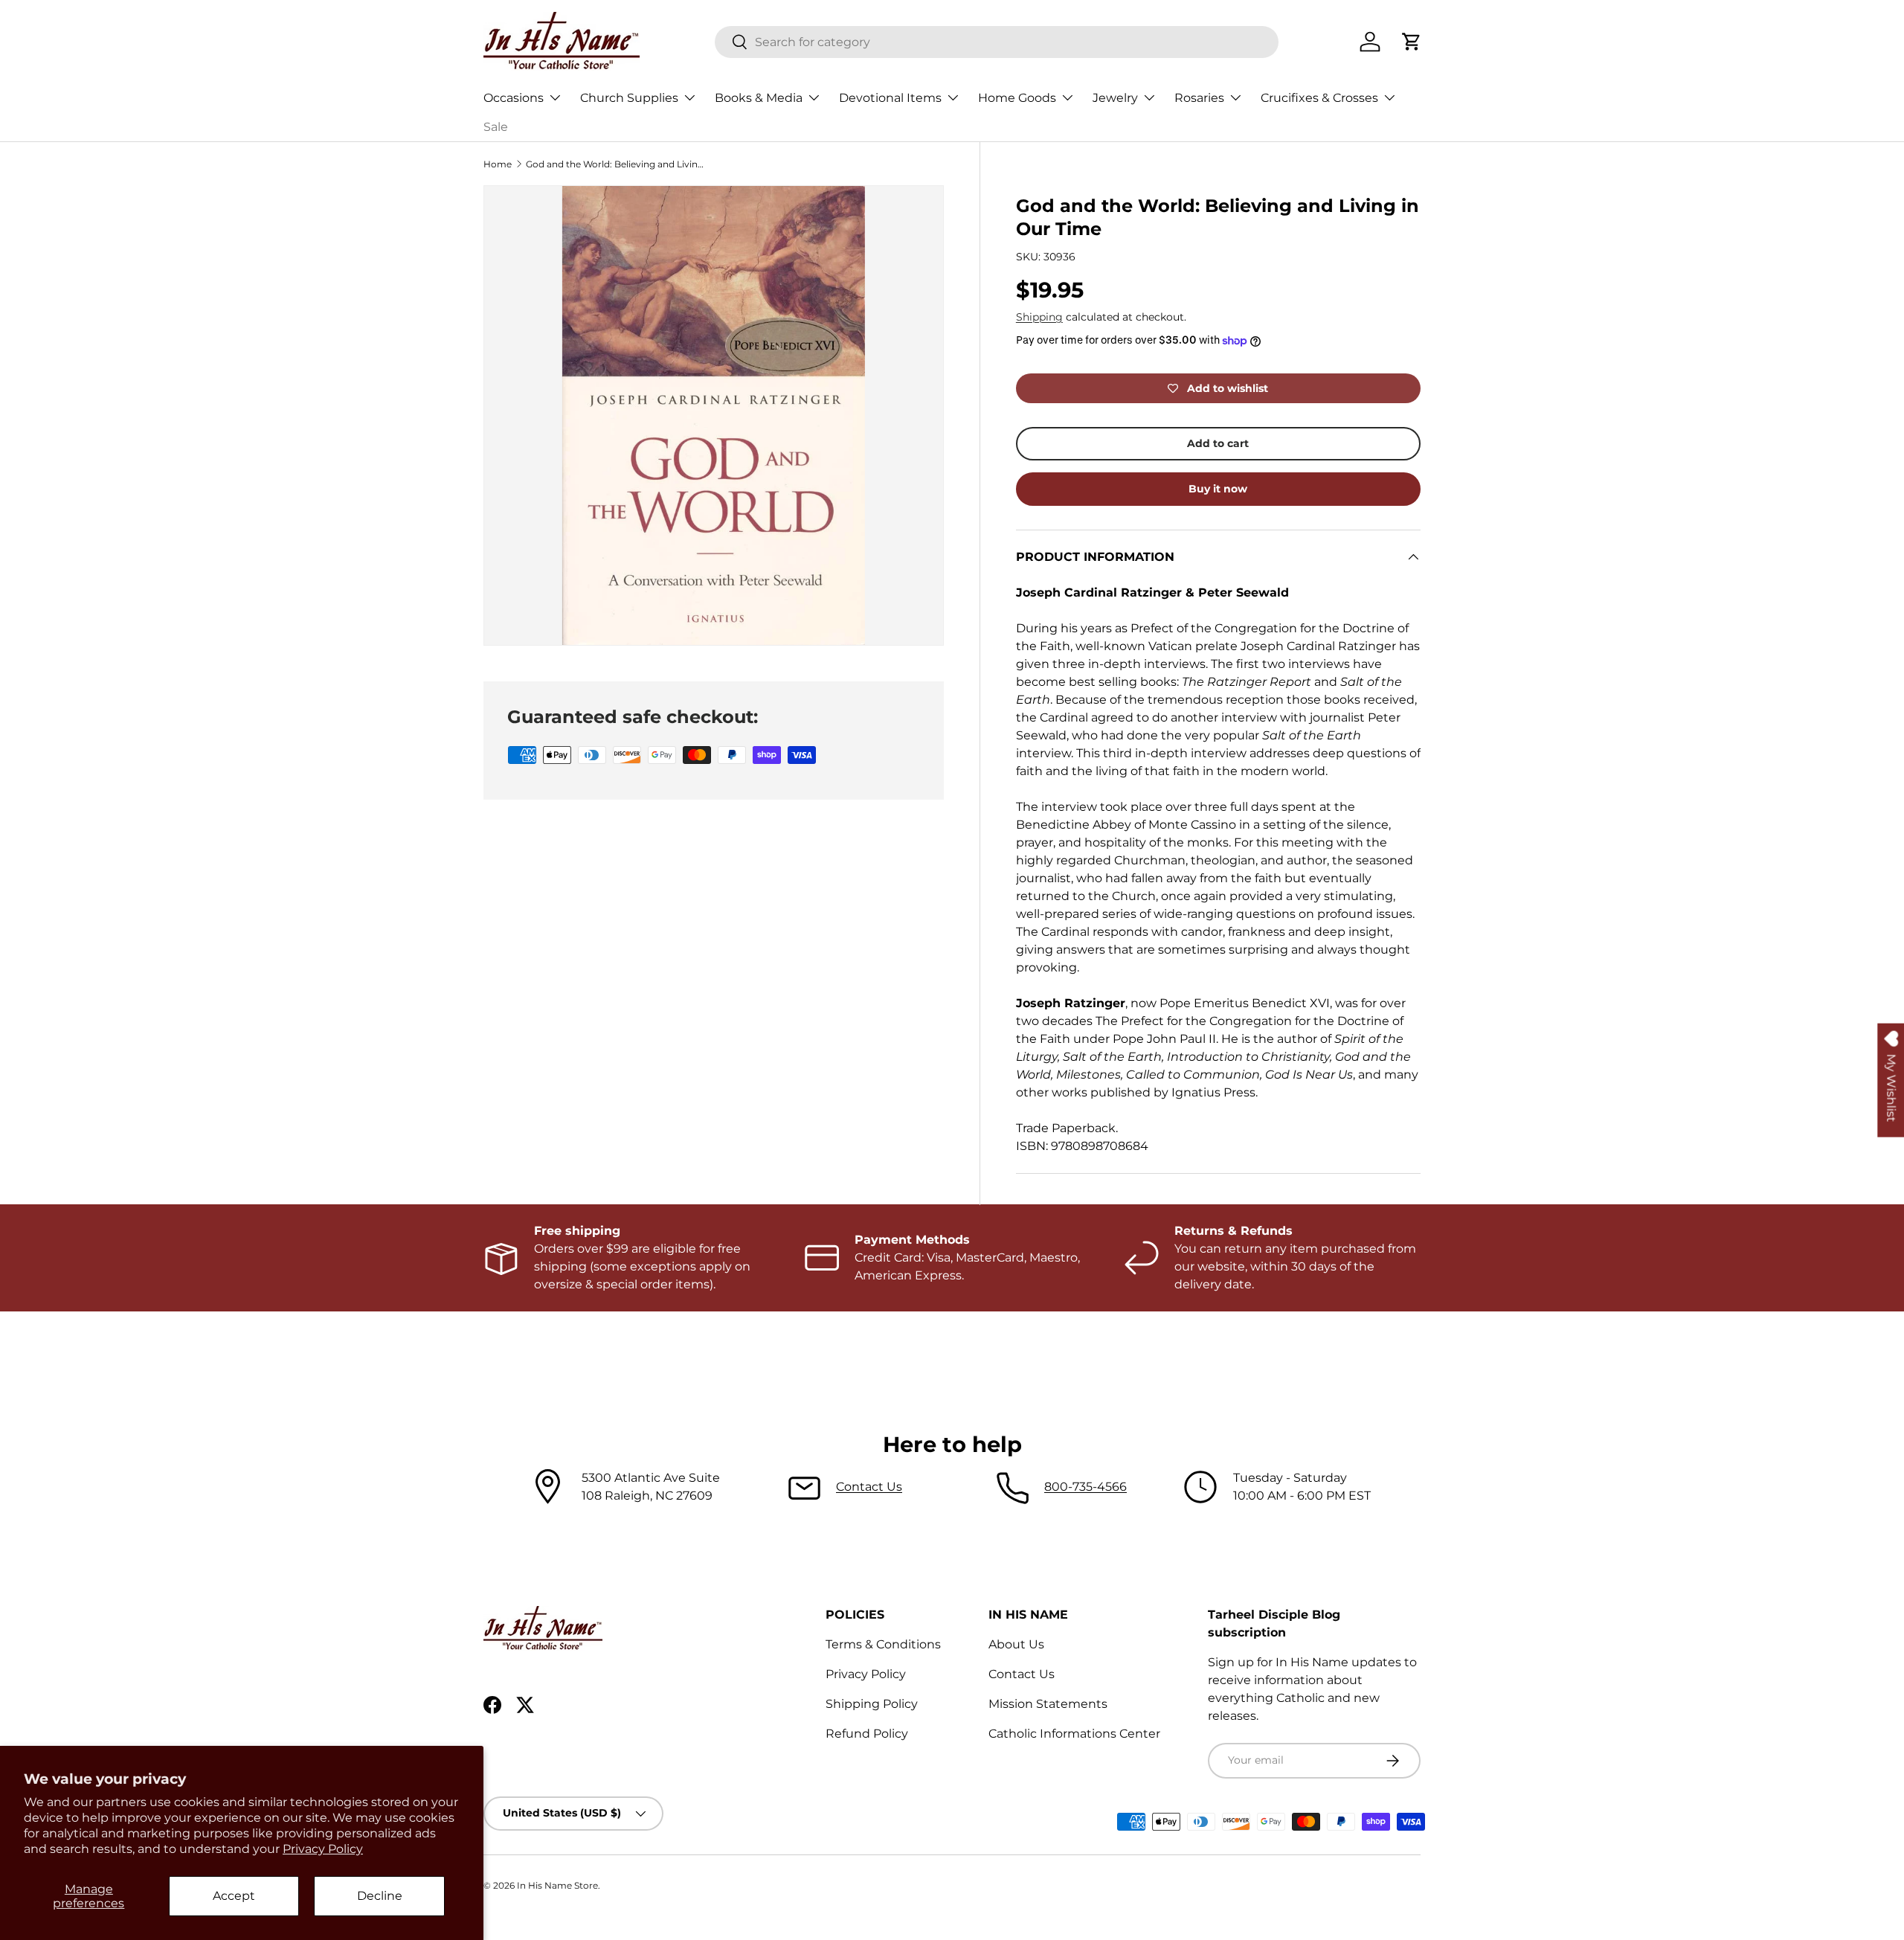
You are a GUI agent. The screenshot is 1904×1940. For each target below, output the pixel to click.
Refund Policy (867, 1734)
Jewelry (1115, 98)
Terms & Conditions (883, 1644)
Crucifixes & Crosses (1319, 98)
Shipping (1039, 317)
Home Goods (1017, 98)
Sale (496, 127)
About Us (1016, 1644)
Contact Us (869, 1487)
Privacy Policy (323, 1849)
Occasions (514, 98)
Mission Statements (1048, 1704)
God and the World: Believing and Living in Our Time (615, 164)
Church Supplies (629, 98)
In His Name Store (557, 1885)
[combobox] (997, 42)
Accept (234, 1896)
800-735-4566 (1086, 1487)
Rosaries (1199, 98)
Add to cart (1218, 443)
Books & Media (759, 98)
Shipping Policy (872, 1704)
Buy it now (1218, 489)
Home (498, 164)
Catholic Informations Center (1074, 1734)
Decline (380, 1896)
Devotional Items (890, 98)
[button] (1412, 42)
